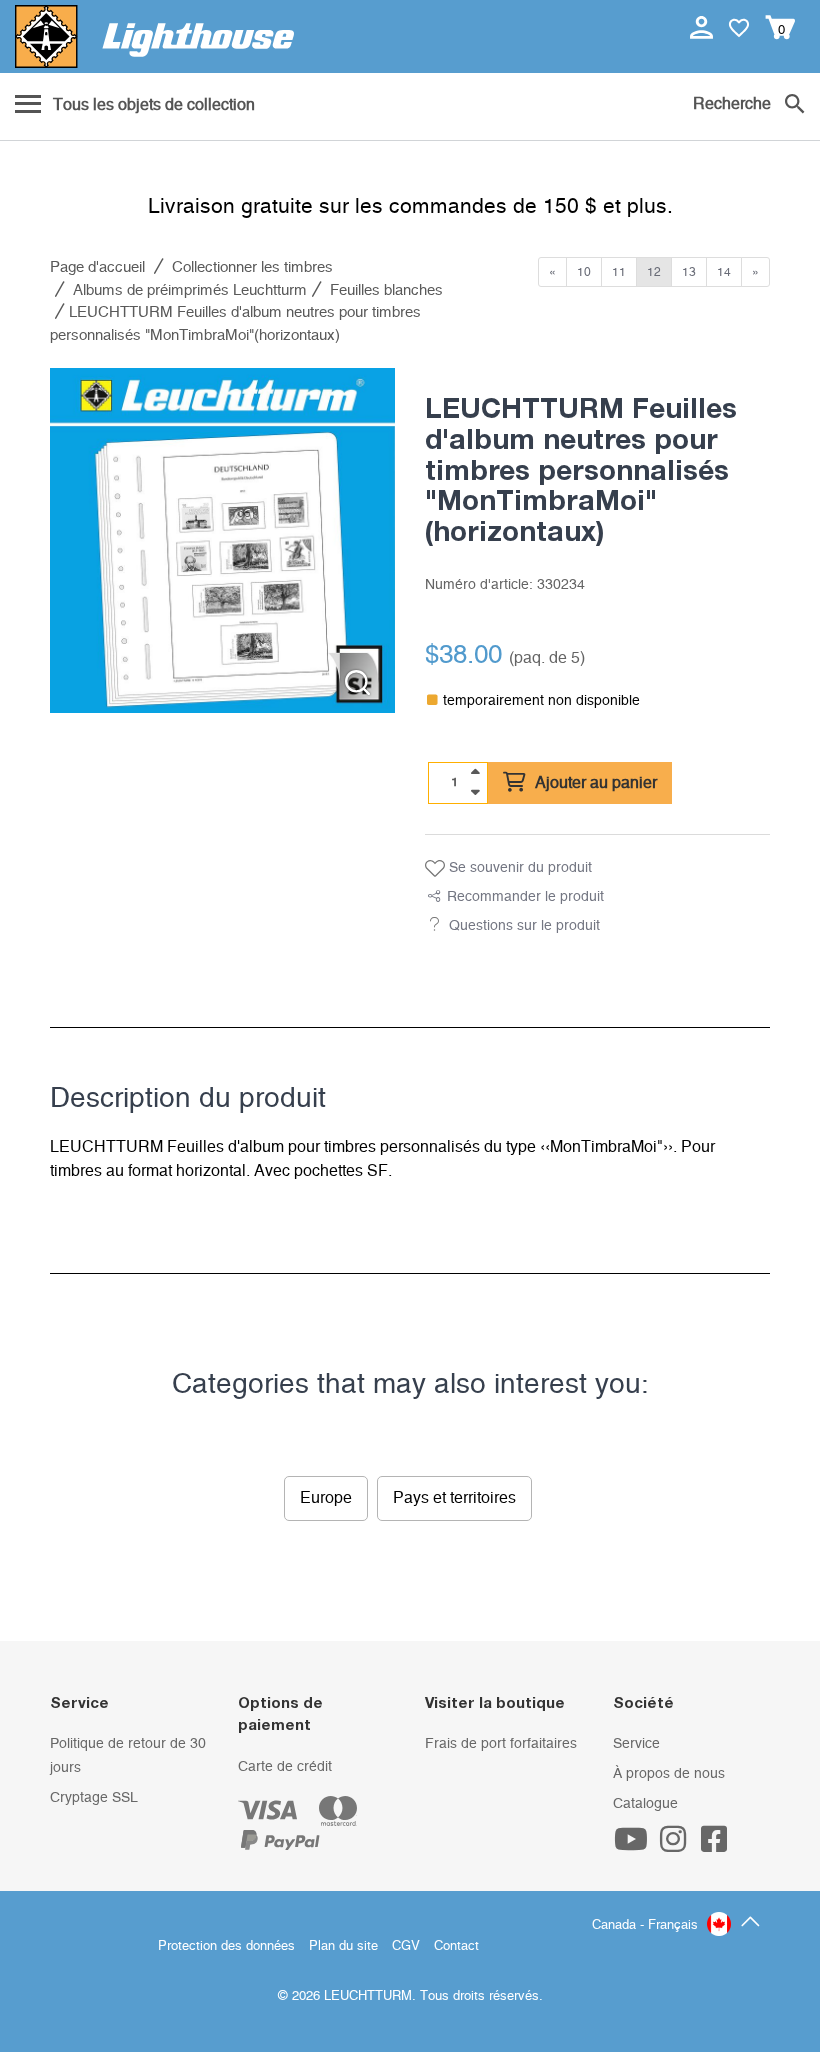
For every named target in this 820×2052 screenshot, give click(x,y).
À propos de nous (669, 1774)
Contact (456, 1946)
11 (619, 272)
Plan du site (343, 1946)
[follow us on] (634, 1846)
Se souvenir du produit (518, 868)
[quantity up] (475, 772)
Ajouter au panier (594, 783)
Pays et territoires (454, 1498)
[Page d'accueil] (154, 36)
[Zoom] (357, 682)
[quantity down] (475, 792)
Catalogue (645, 1804)
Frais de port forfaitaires (501, 1744)
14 (724, 272)
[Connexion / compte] (703, 27)
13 (689, 272)
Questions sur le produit (524, 926)
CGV (406, 1946)
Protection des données (226, 1946)
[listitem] (222, 540)
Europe (326, 1498)
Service (636, 1744)
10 (584, 272)
